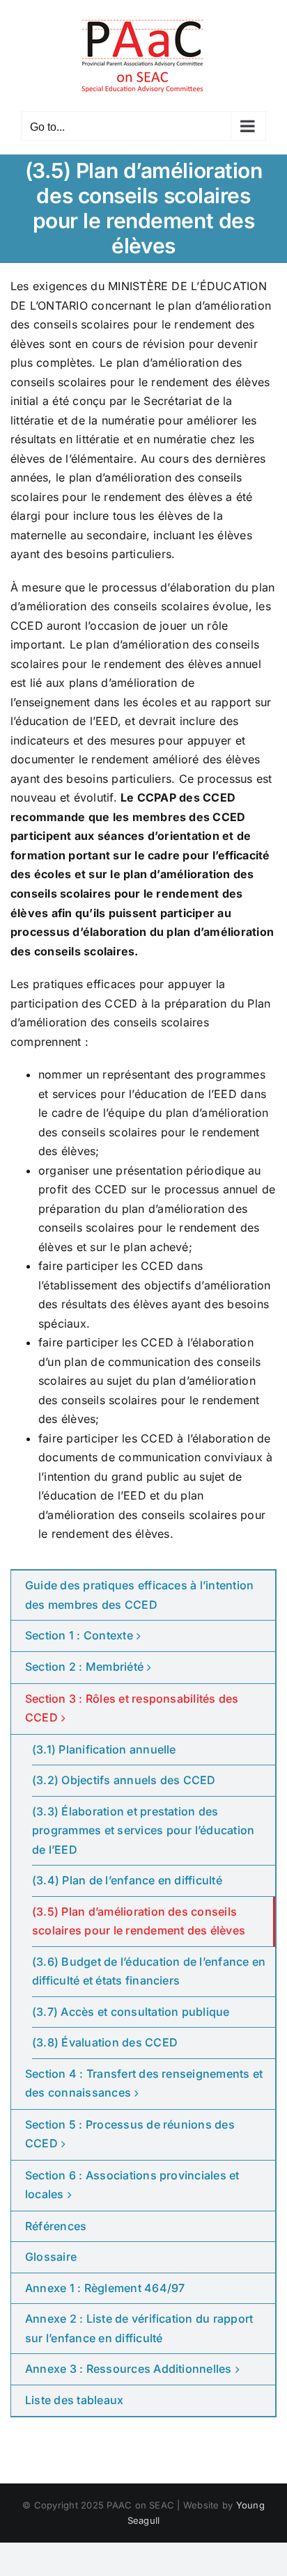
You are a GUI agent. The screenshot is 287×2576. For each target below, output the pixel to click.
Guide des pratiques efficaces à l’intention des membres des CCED (139, 1595)
